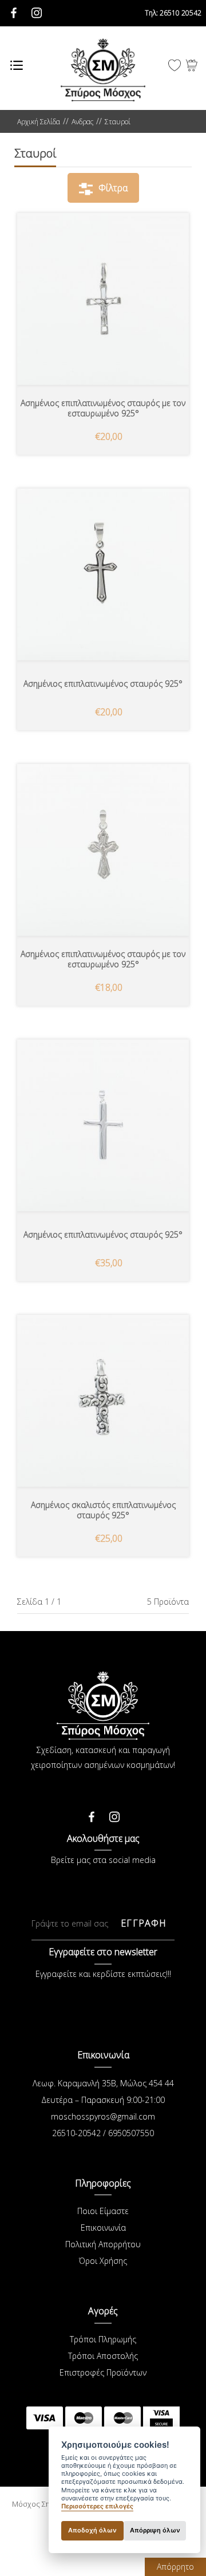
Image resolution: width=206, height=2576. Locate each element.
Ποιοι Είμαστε (103, 2211)
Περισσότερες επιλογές (97, 2506)
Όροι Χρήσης (103, 2261)
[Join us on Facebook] (92, 1814)
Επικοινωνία (103, 2228)
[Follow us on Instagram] (114, 1814)
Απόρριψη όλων (155, 2530)
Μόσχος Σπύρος (103, 70)
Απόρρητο (175, 2567)
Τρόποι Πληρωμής (103, 2339)
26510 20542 (173, 13)
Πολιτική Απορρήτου (103, 2244)
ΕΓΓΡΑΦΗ (144, 1923)
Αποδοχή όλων (92, 2530)
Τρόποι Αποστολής (103, 2356)
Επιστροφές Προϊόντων (103, 2372)
